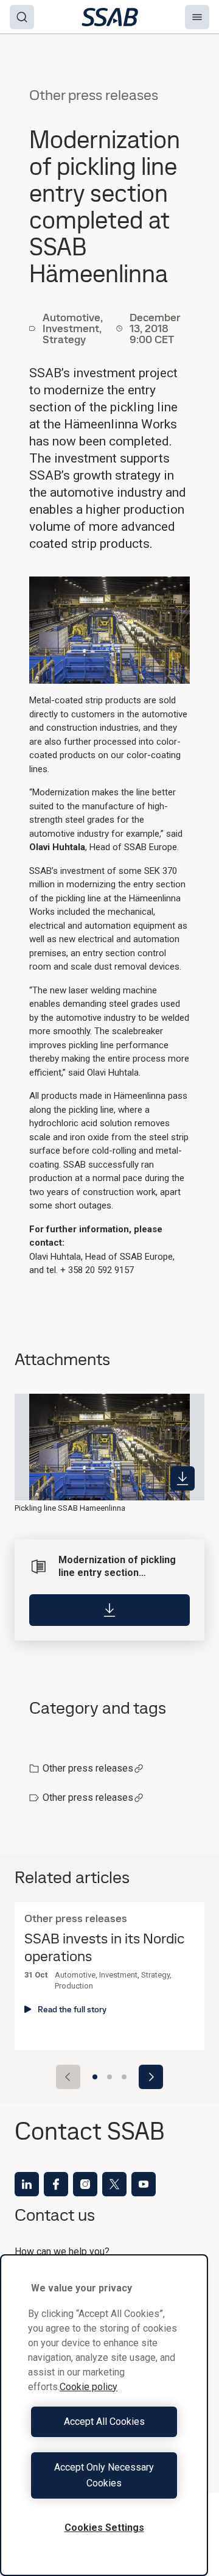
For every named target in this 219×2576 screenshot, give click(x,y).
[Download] (109, 1610)
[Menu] (197, 17)
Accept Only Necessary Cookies (104, 2475)
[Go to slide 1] (95, 2077)
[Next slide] (151, 2077)
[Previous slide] (68, 2077)
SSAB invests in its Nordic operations (104, 1948)
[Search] (22, 17)
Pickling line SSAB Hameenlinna (70, 1508)
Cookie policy (89, 2387)
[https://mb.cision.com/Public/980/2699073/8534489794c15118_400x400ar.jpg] (182, 1478)
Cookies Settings (104, 2528)
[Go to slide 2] (109, 2077)
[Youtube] (144, 2184)
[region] (104, 2415)
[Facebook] (56, 2184)
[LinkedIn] (27, 2184)
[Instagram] (85, 2184)
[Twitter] (114, 2184)
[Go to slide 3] (124, 2077)
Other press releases (88, 1768)
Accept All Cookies (104, 2422)
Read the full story (72, 2009)
